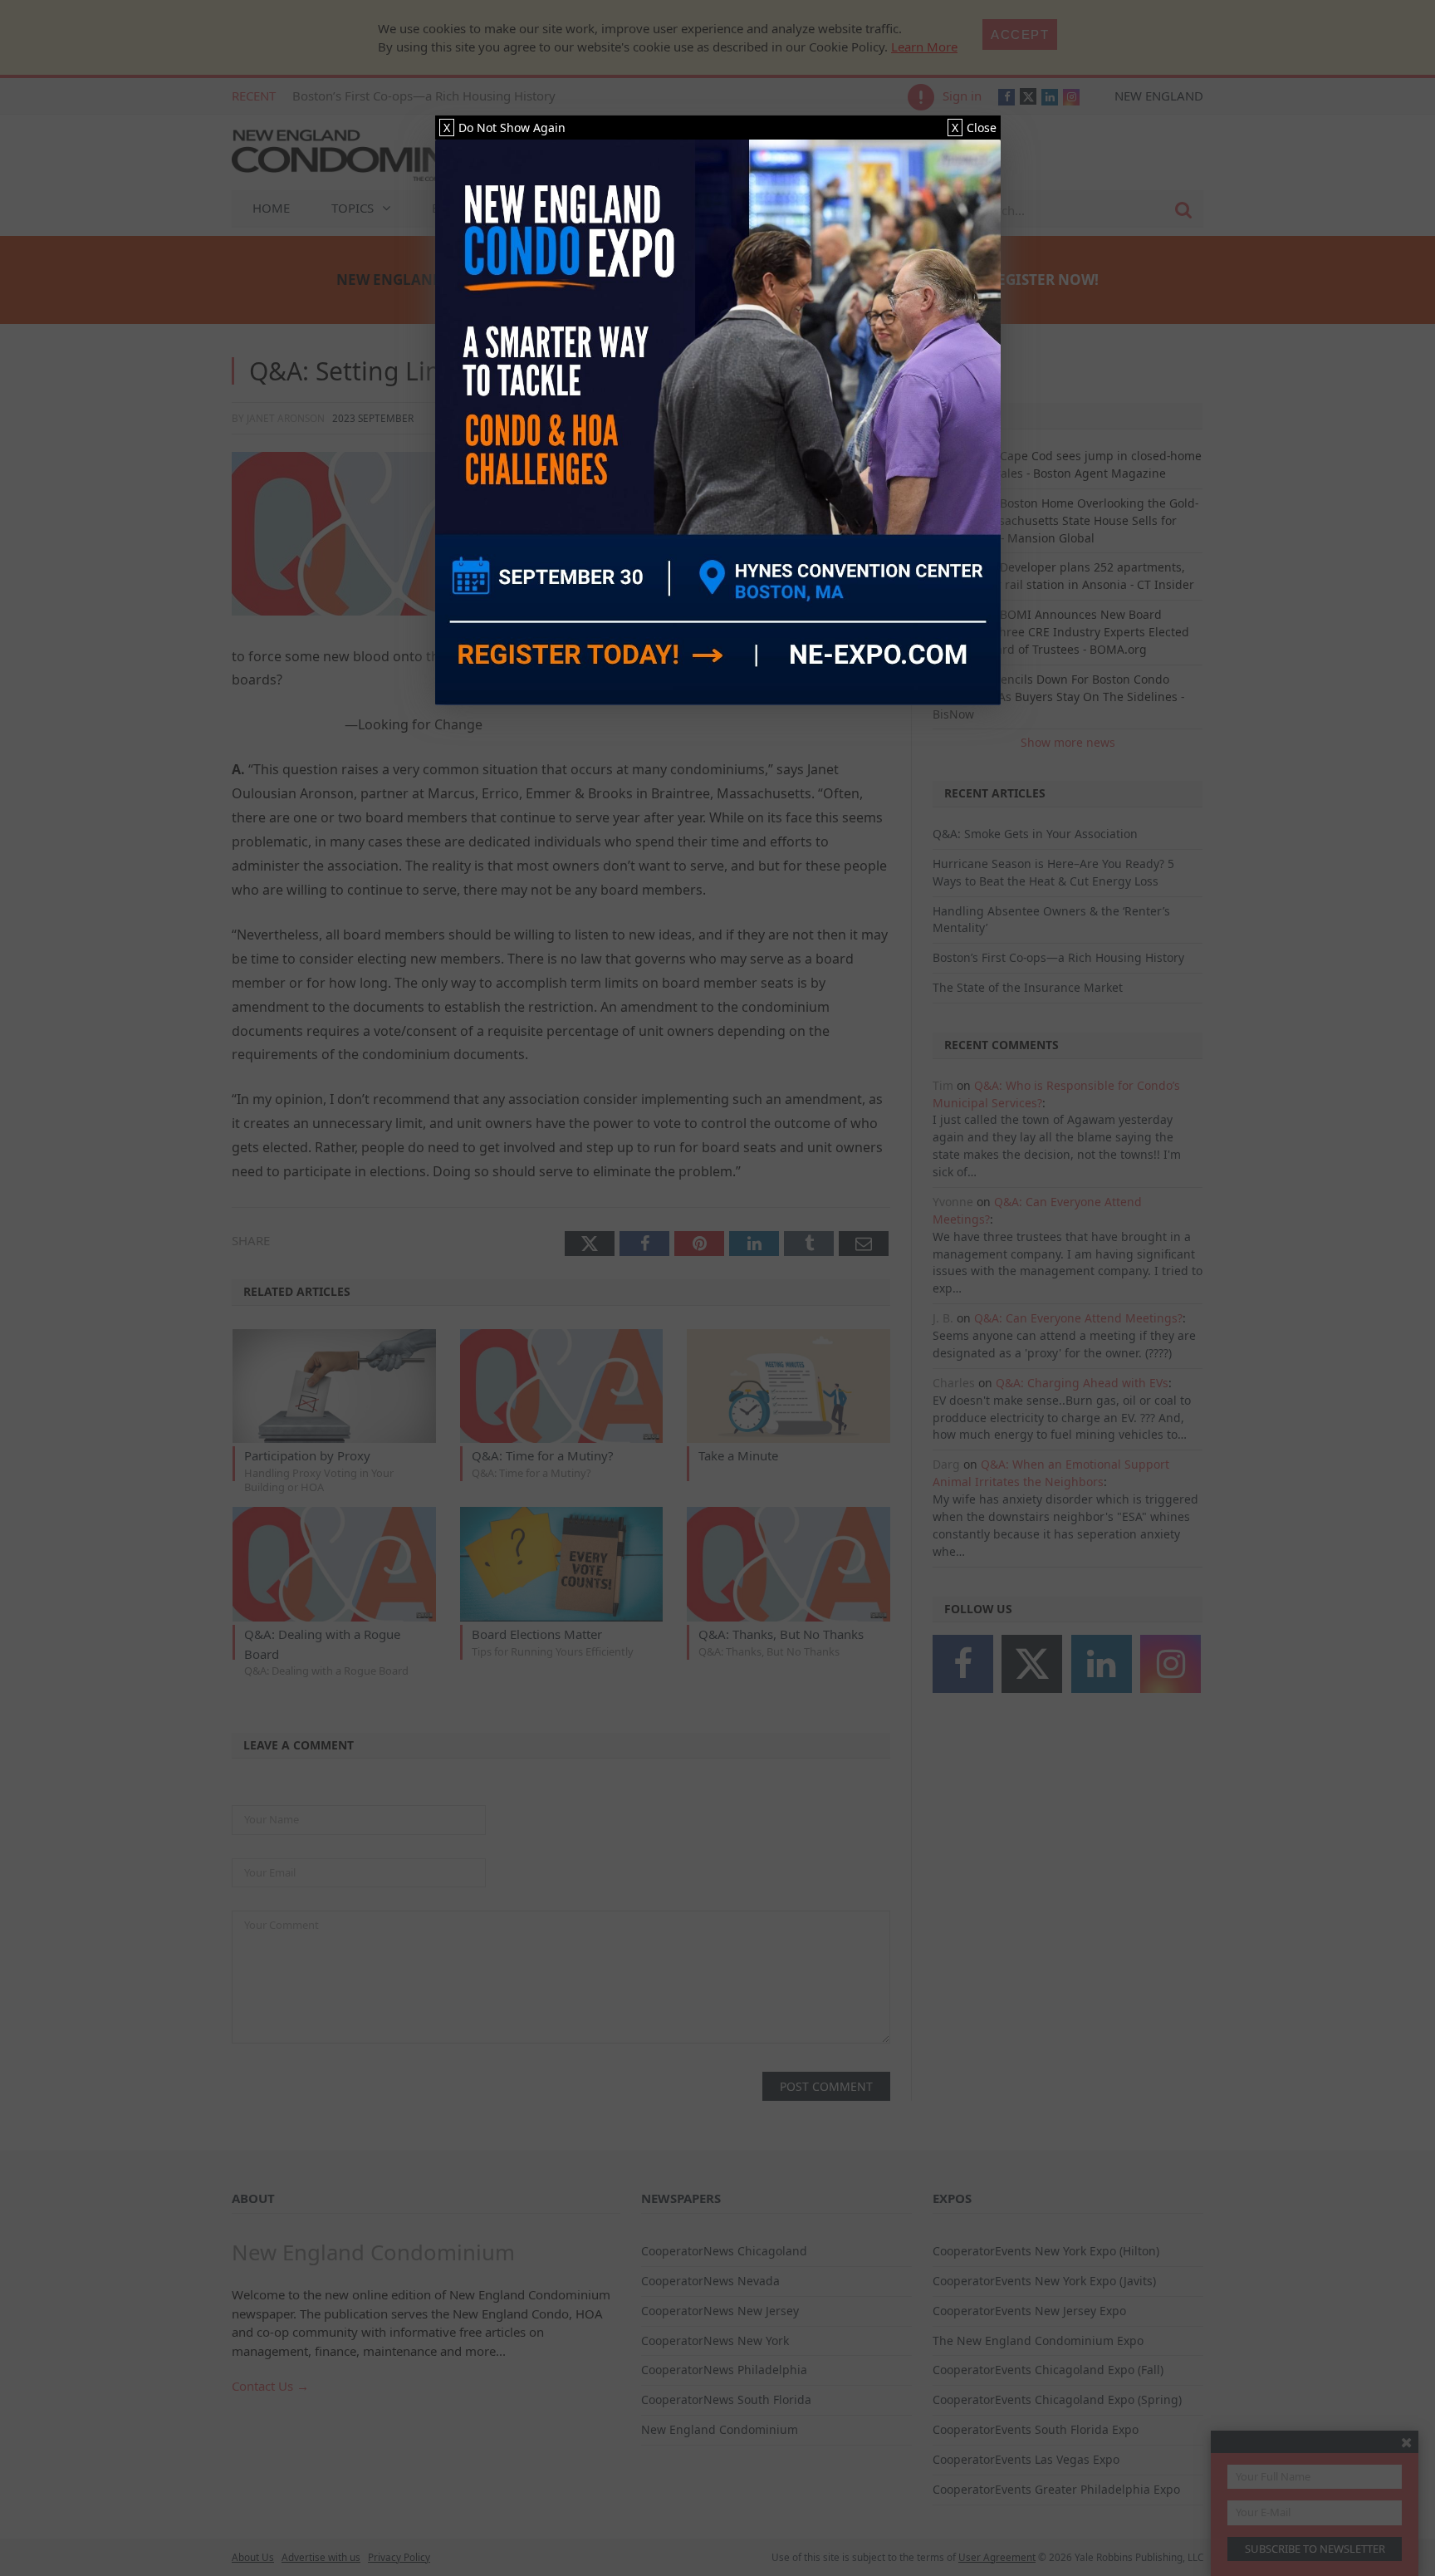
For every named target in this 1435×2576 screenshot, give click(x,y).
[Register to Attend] (718, 422)
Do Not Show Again (504, 128)
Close (974, 128)
